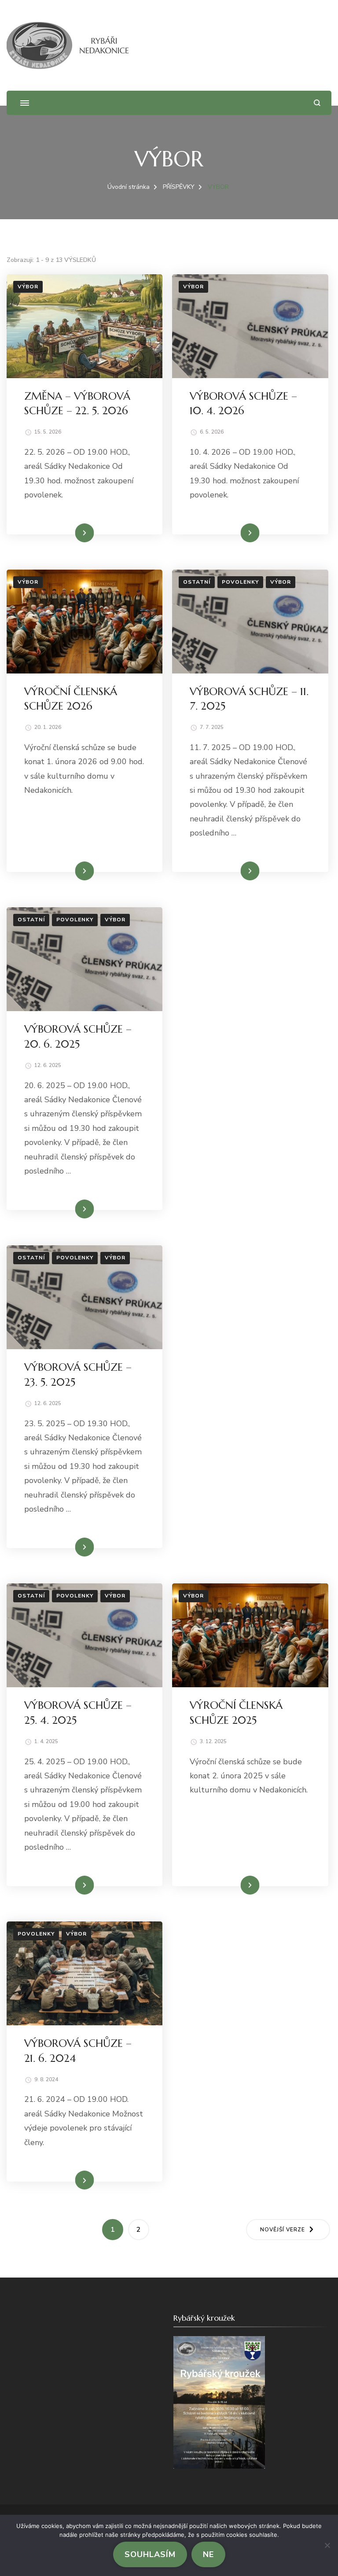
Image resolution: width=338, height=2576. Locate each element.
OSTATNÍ (197, 582)
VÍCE (78, 533)
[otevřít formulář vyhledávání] (317, 103)
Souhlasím (150, 2554)
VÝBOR (28, 287)
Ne (208, 2554)
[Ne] (327, 2545)
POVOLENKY (240, 582)
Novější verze (283, 2230)
